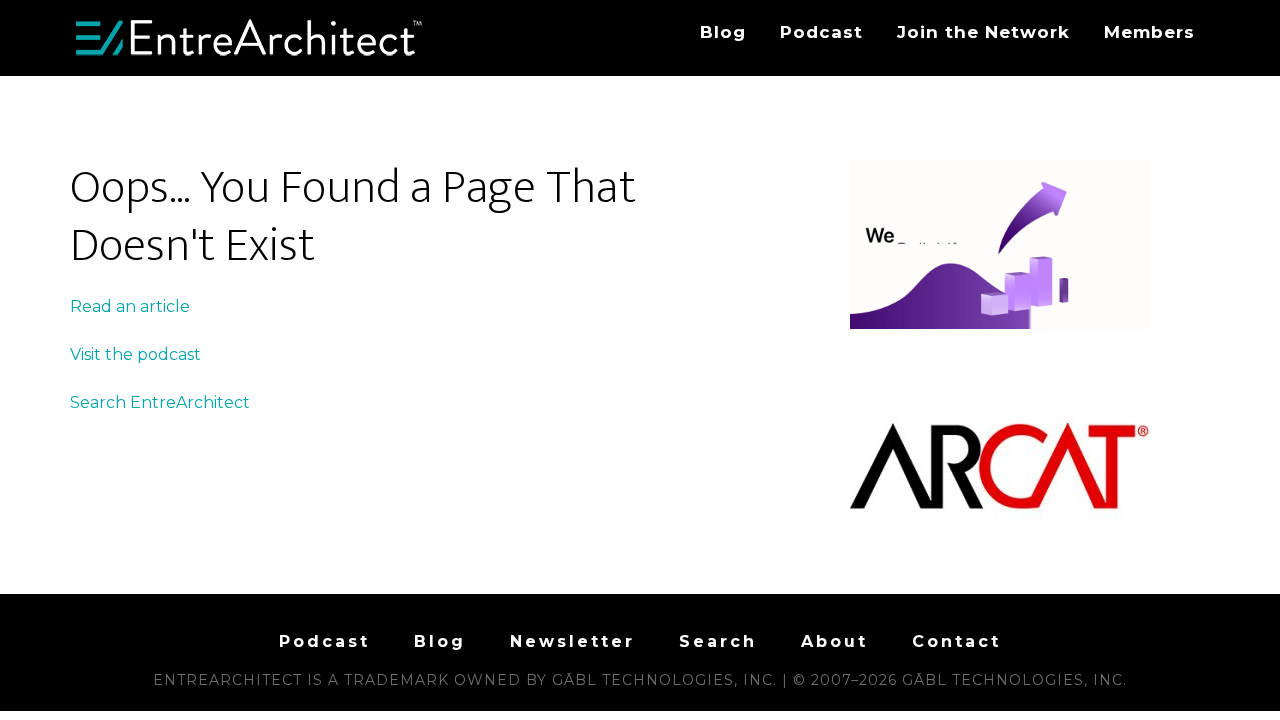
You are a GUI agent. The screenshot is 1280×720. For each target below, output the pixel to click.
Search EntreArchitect (160, 402)
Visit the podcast (135, 354)
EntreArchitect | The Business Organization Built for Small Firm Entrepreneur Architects (250, 38)
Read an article (130, 306)
